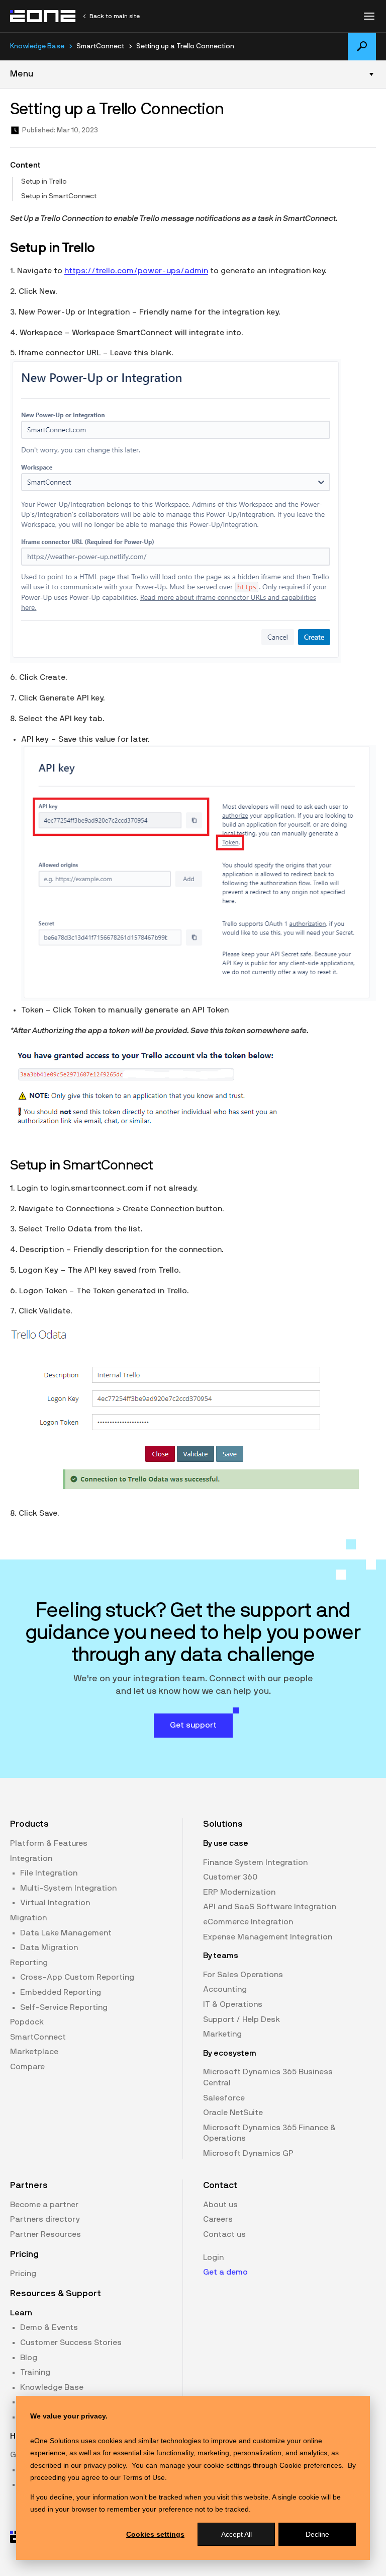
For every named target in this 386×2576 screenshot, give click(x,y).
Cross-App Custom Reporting (77, 1977)
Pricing (23, 2274)
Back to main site (115, 16)
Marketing (222, 2034)
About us (220, 2205)
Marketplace (34, 2052)
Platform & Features (49, 1843)
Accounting (225, 1989)
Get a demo (225, 2272)
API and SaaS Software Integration (270, 1907)
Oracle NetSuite (233, 2113)
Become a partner (44, 2205)
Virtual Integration (55, 1903)
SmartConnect (38, 2037)
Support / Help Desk (242, 2019)
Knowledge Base (37, 46)
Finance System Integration (255, 1862)
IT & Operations (233, 2004)
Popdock (27, 2022)
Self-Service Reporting (64, 2007)
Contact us (224, 2234)
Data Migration (49, 1947)
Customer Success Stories (71, 2343)
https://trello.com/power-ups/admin (136, 271)
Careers (218, 2219)
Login (213, 2257)
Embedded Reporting (61, 1992)
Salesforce (224, 2098)
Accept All (236, 2534)
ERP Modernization (239, 1892)
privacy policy (105, 2465)
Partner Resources (45, 2234)
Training (35, 2372)
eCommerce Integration (248, 1922)
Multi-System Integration (68, 1888)
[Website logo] (43, 16)
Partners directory (45, 2219)
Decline (317, 2534)
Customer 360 (230, 1877)
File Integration (49, 1873)
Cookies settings (155, 2534)
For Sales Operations (243, 1975)
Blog (29, 2358)
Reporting (29, 1963)
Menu (22, 74)
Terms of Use (144, 2477)
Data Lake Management (66, 1933)
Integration (31, 1858)
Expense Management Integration (268, 1937)
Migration (28, 1918)
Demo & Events (49, 2327)
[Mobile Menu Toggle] (369, 16)
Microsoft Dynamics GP (248, 2153)
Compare (27, 2067)
